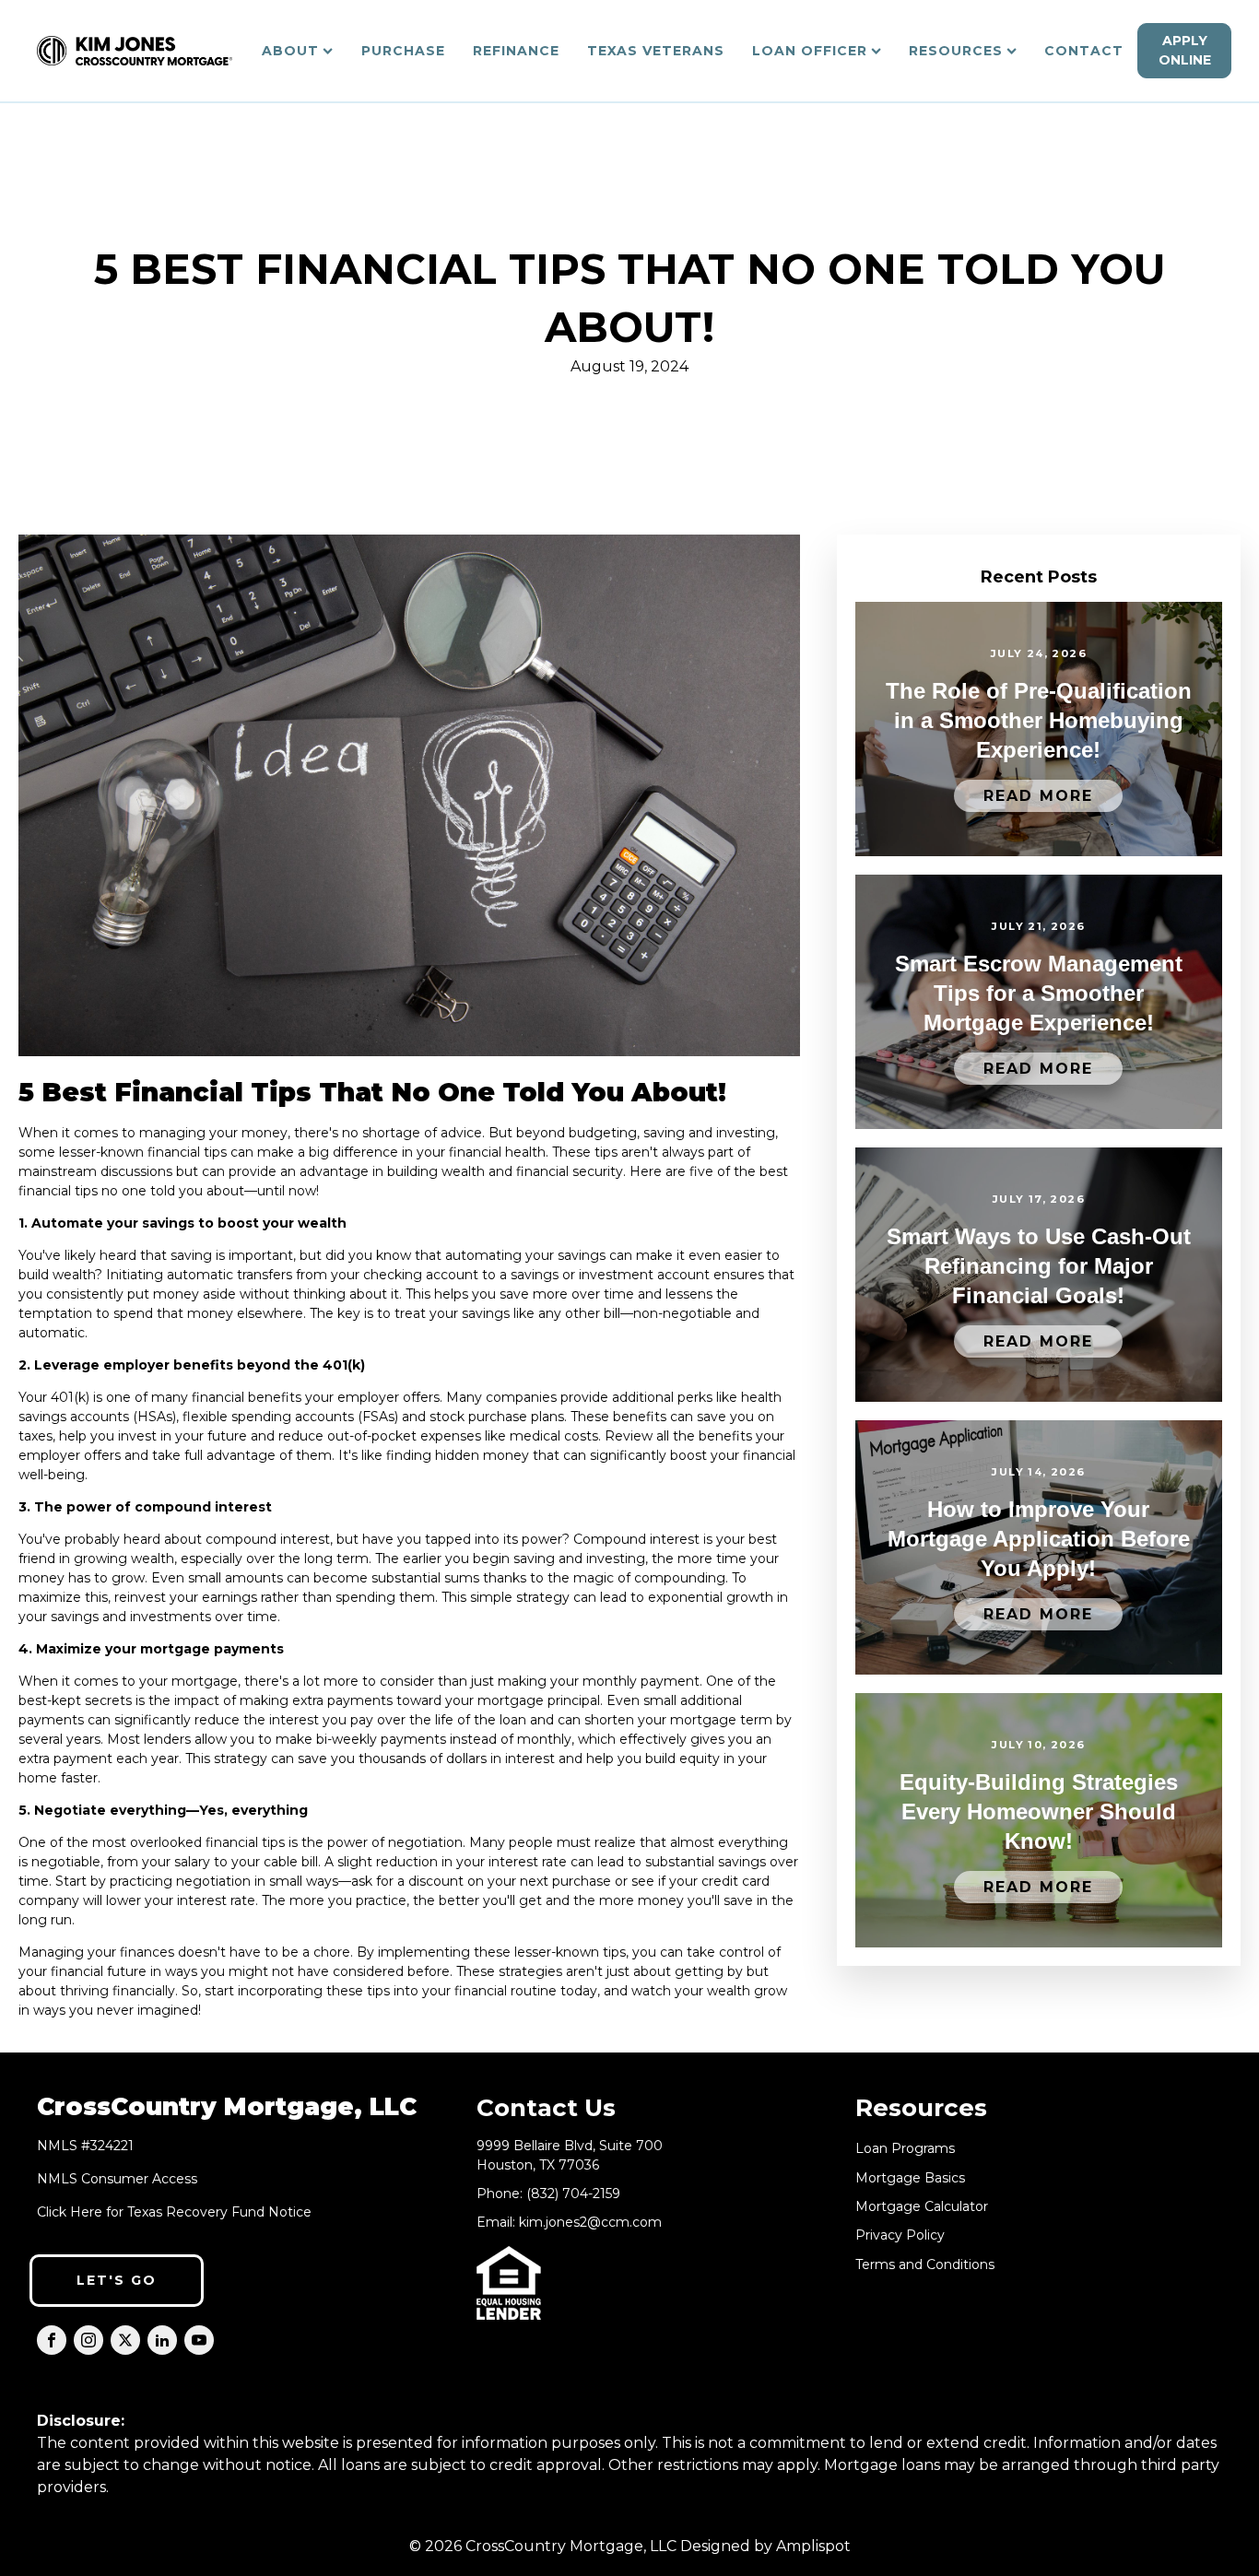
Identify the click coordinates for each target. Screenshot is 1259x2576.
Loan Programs (905, 2149)
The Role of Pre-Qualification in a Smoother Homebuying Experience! (1039, 720)
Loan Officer (810, 51)
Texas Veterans (656, 51)
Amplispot (813, 2546)
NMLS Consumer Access (117, 2179)
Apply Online (1185, 50)
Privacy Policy (900, 2235)
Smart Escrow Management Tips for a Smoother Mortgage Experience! (1039, 993)
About (290, 51)
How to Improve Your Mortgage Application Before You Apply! (1039, 1539)
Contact (1084, 51)
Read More (1038, 796)
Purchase (403, 51)
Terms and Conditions (925, 2265)
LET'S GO (117, 2280)
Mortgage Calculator (922, 2207)
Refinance (516, 51)
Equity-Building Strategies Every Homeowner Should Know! (1039, 1811)
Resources (956, 51)
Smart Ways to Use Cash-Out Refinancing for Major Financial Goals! (1039, 1266)
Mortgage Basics (910, 2178)
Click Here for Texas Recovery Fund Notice (174, 2212)
